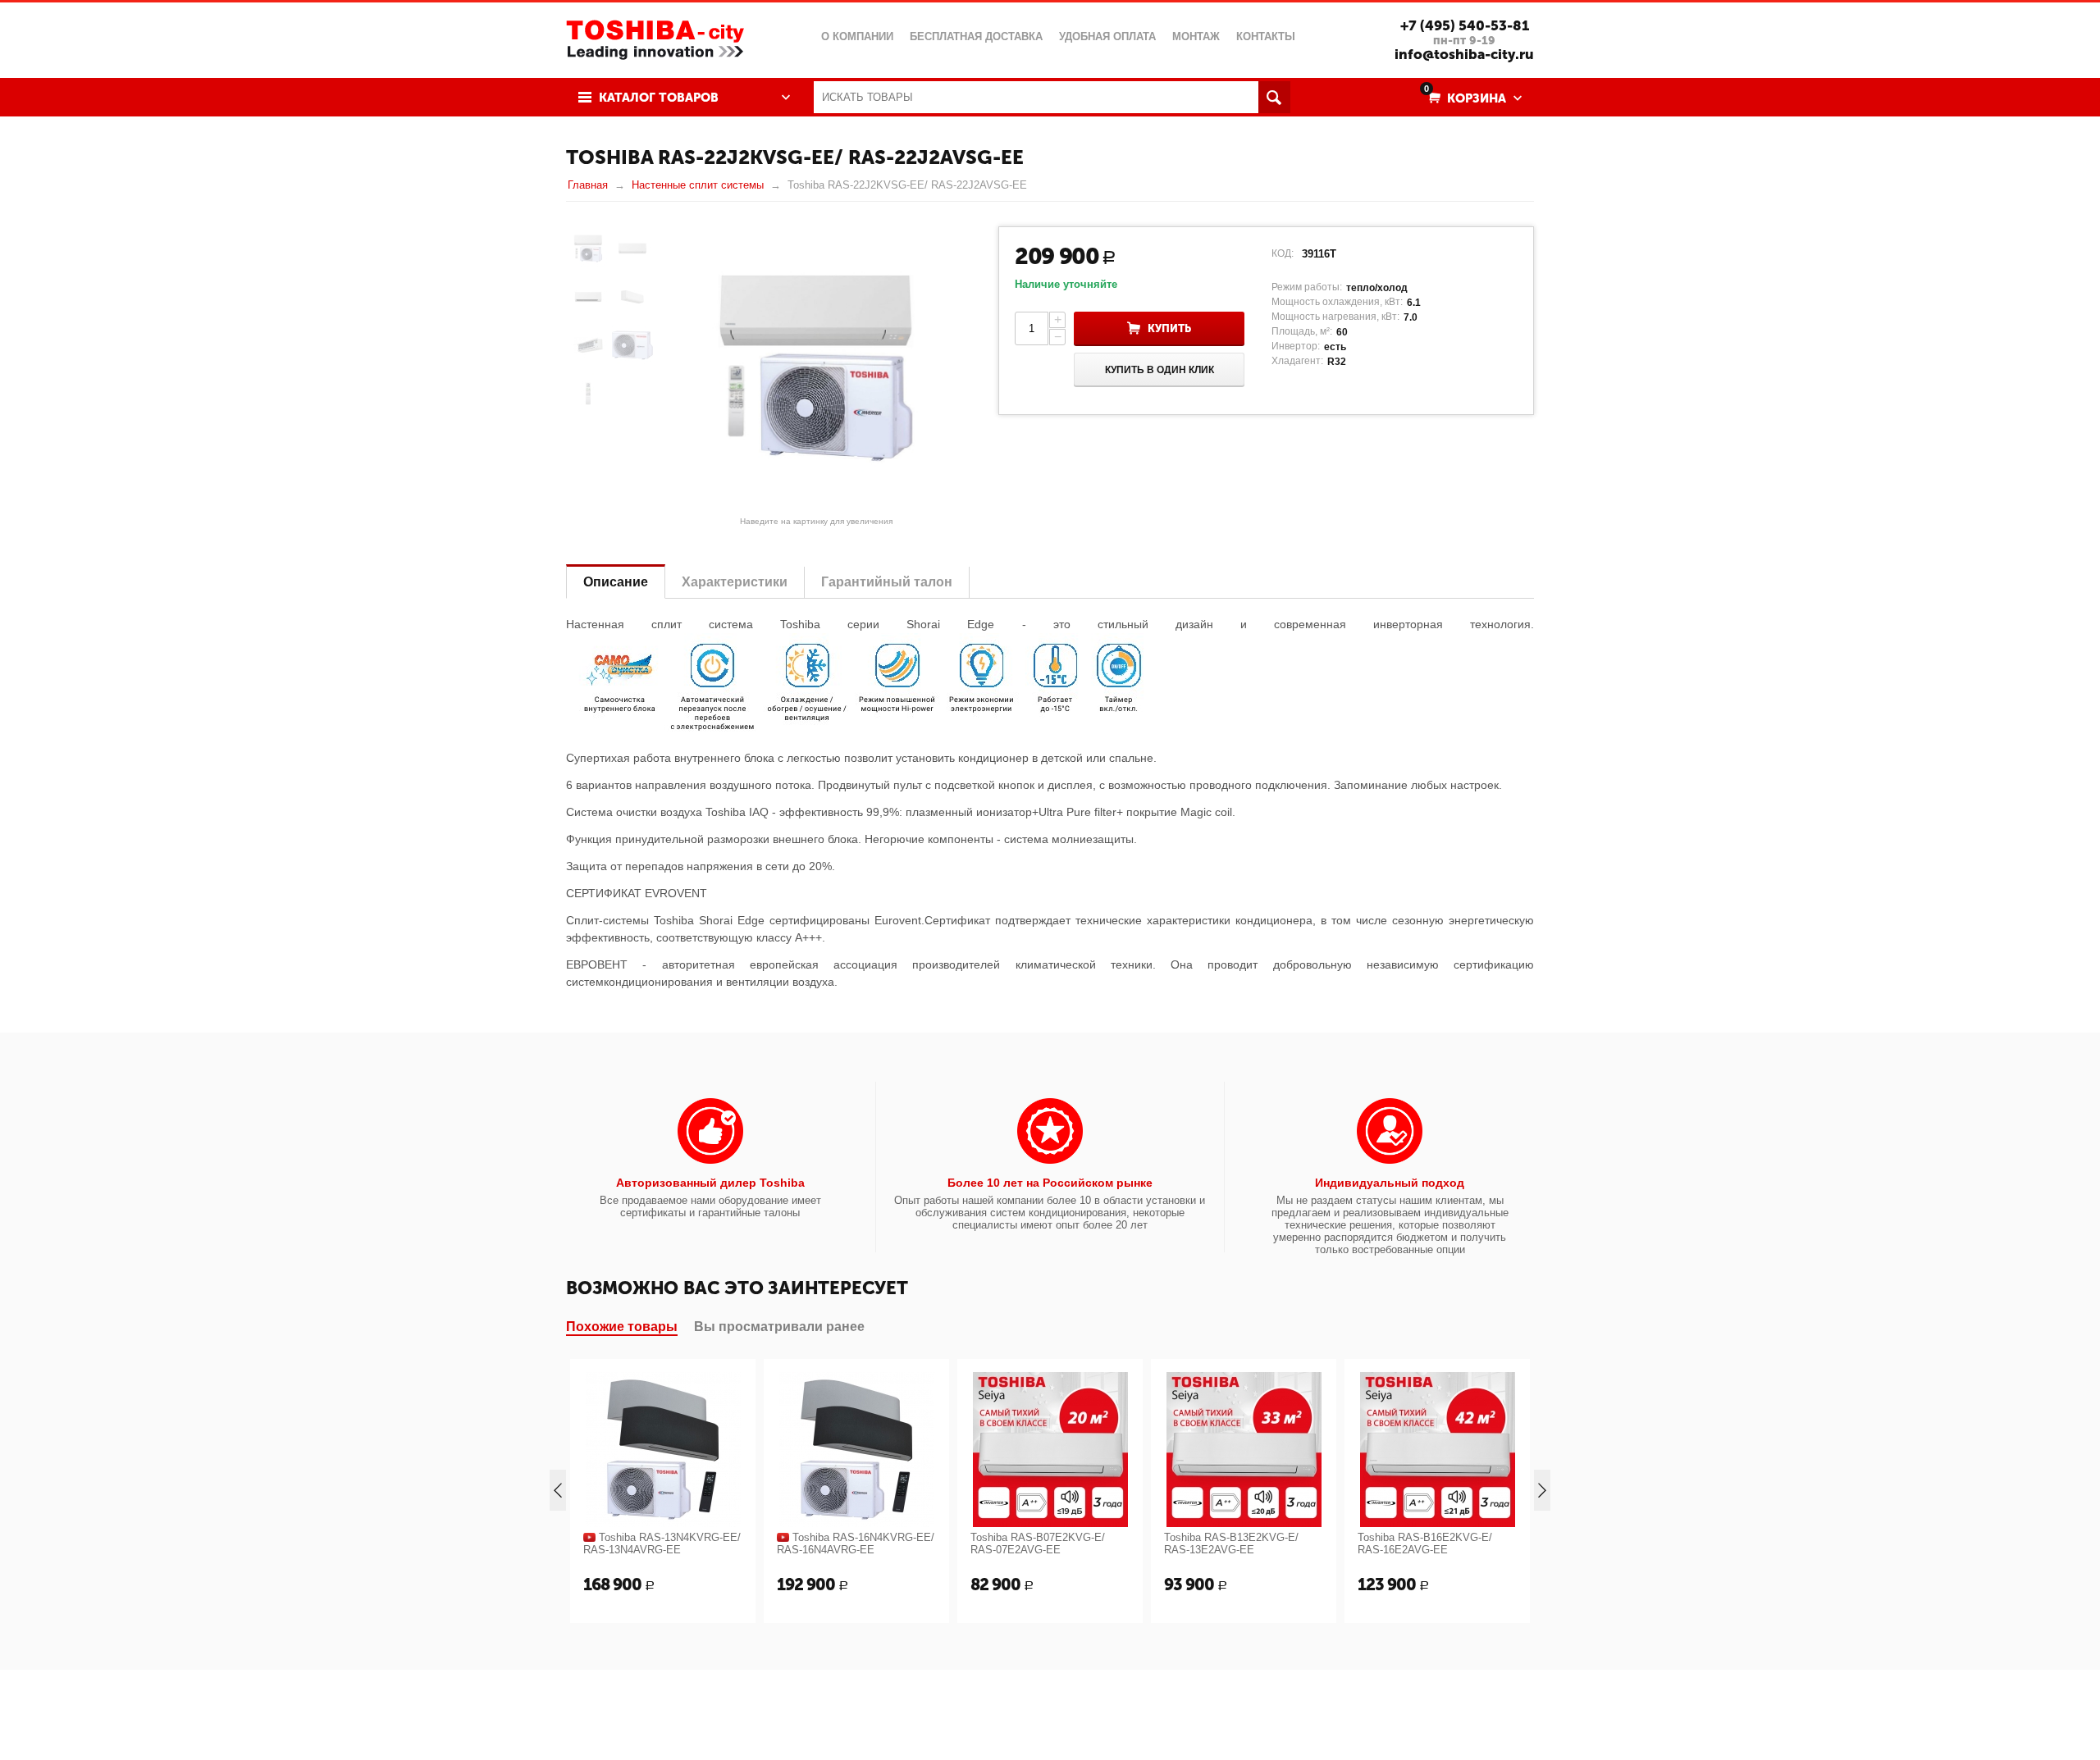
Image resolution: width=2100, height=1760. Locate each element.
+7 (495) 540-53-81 (1465, 25)
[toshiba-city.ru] (655, 38)
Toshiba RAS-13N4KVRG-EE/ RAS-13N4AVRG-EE (662, 1543)
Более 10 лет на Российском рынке (1050, 1183)
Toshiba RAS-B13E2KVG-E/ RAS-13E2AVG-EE (1231, 1543)
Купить (1169, 328)
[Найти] (1274, 97)
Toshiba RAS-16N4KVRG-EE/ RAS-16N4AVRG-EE (856, 1543)
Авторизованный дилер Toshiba (710, 1183)
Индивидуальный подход (1390, 1183)
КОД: (1283, 253)
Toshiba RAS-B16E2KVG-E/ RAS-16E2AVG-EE (1425, 1543)
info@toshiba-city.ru (1464, 54)
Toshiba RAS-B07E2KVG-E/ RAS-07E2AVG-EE (1038, 1543)
